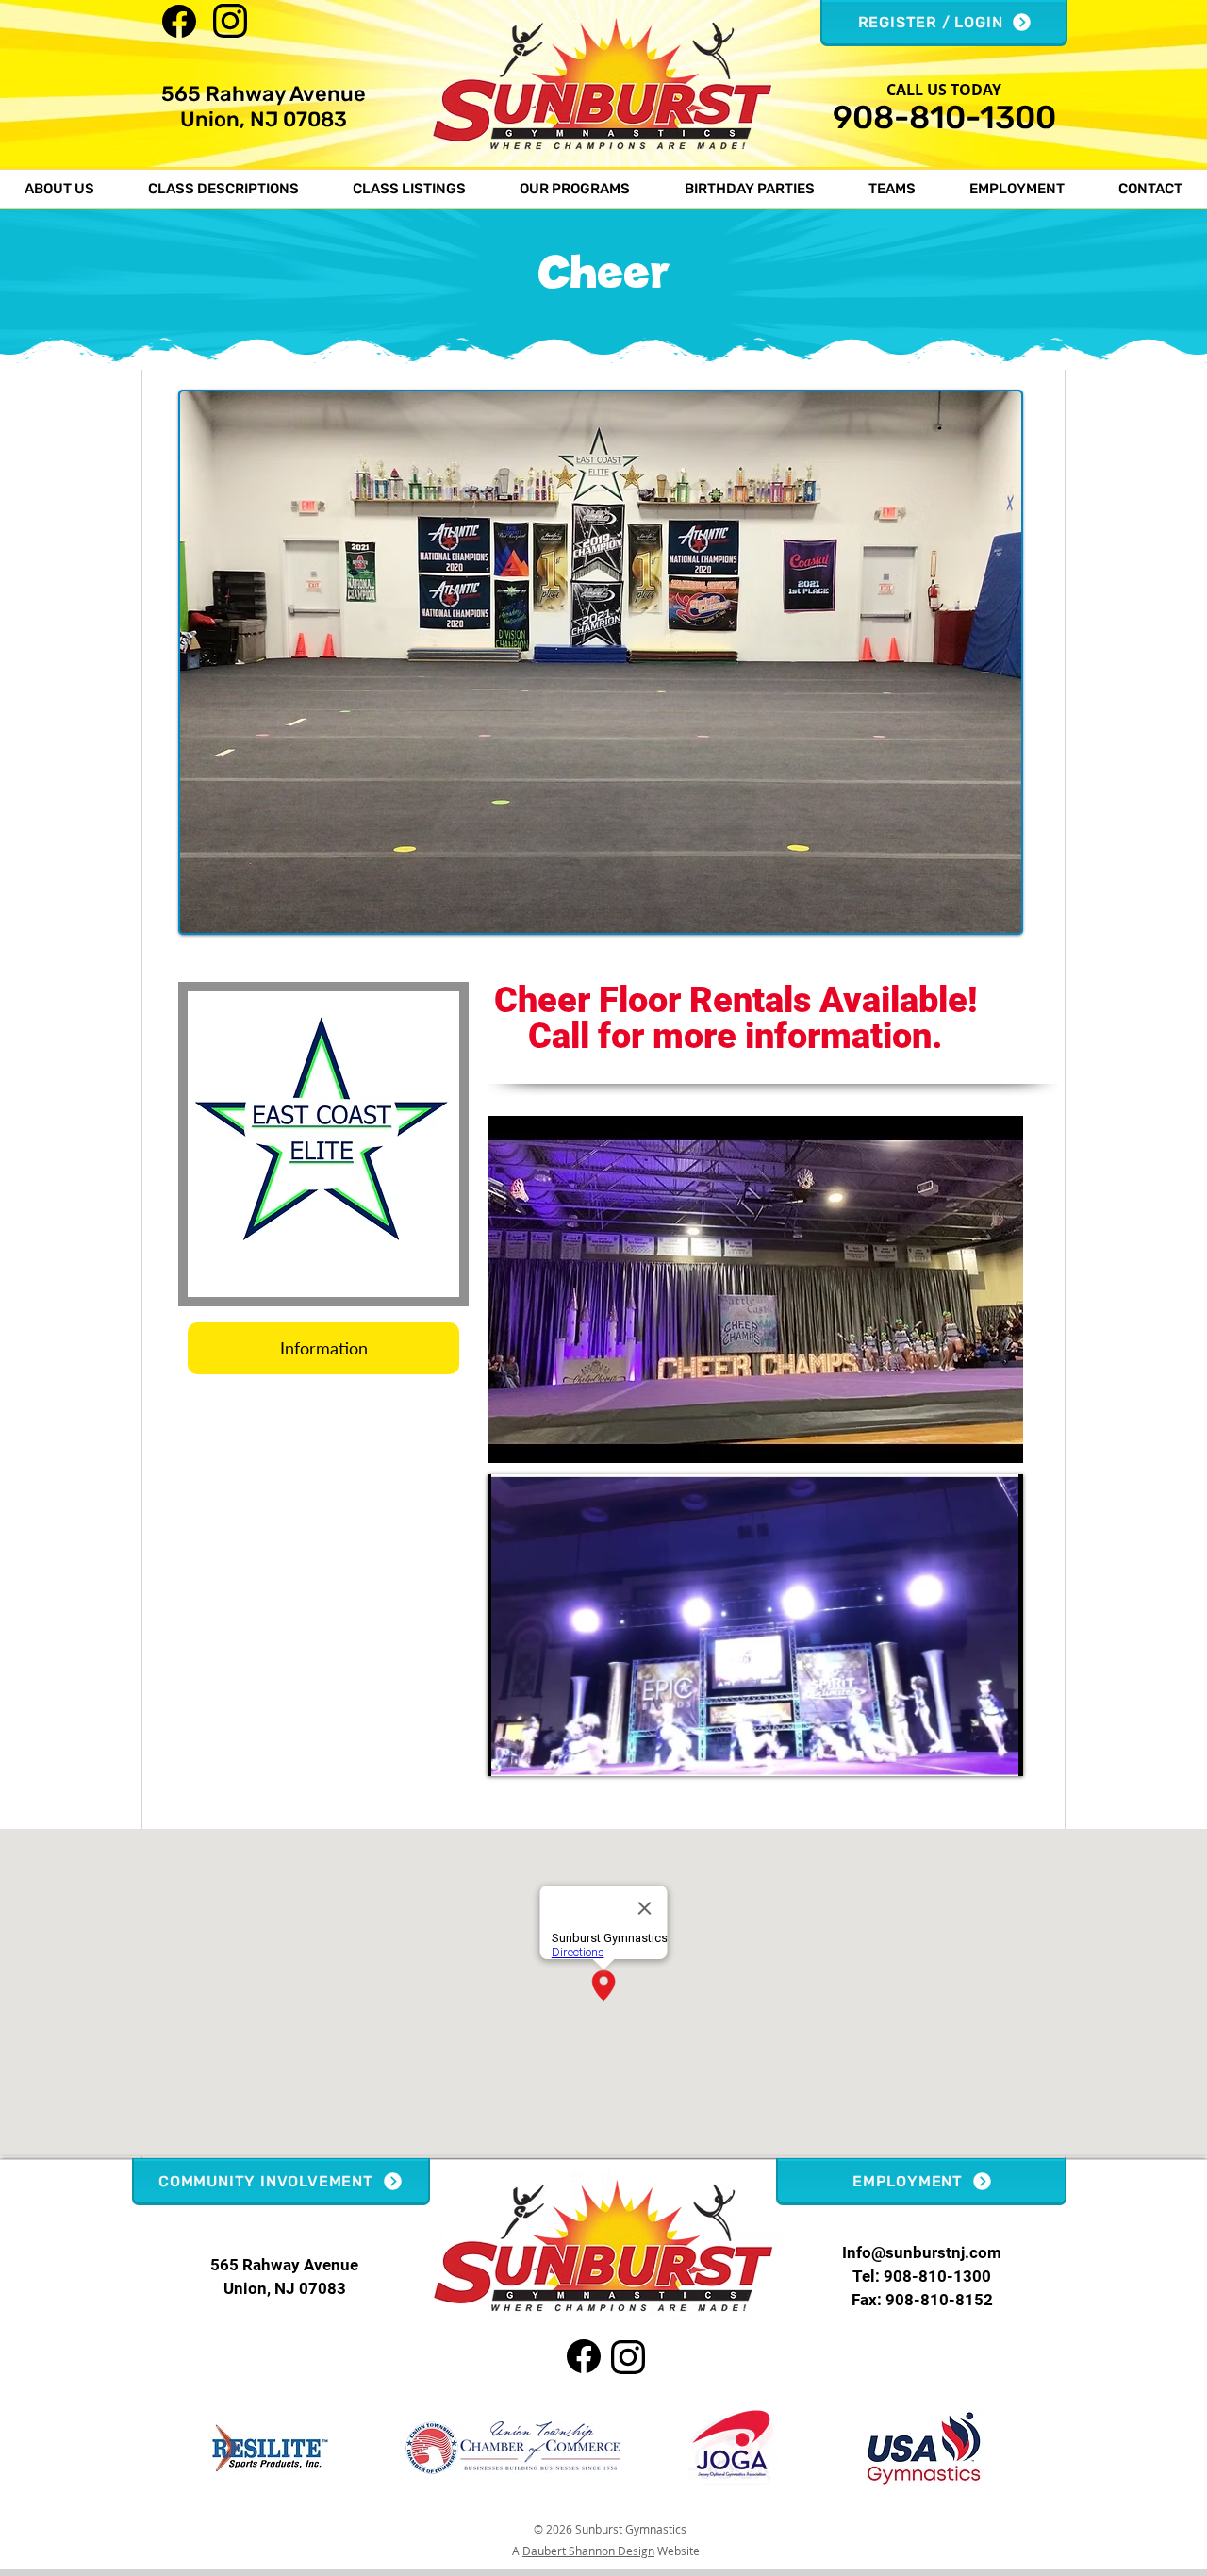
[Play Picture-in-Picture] (966, 1751)
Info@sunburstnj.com (922, 2252)
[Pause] (512, 1751)
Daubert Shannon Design (588, 2551)
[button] (59, 189)
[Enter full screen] (998, 1751)
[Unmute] (544, 1751)
